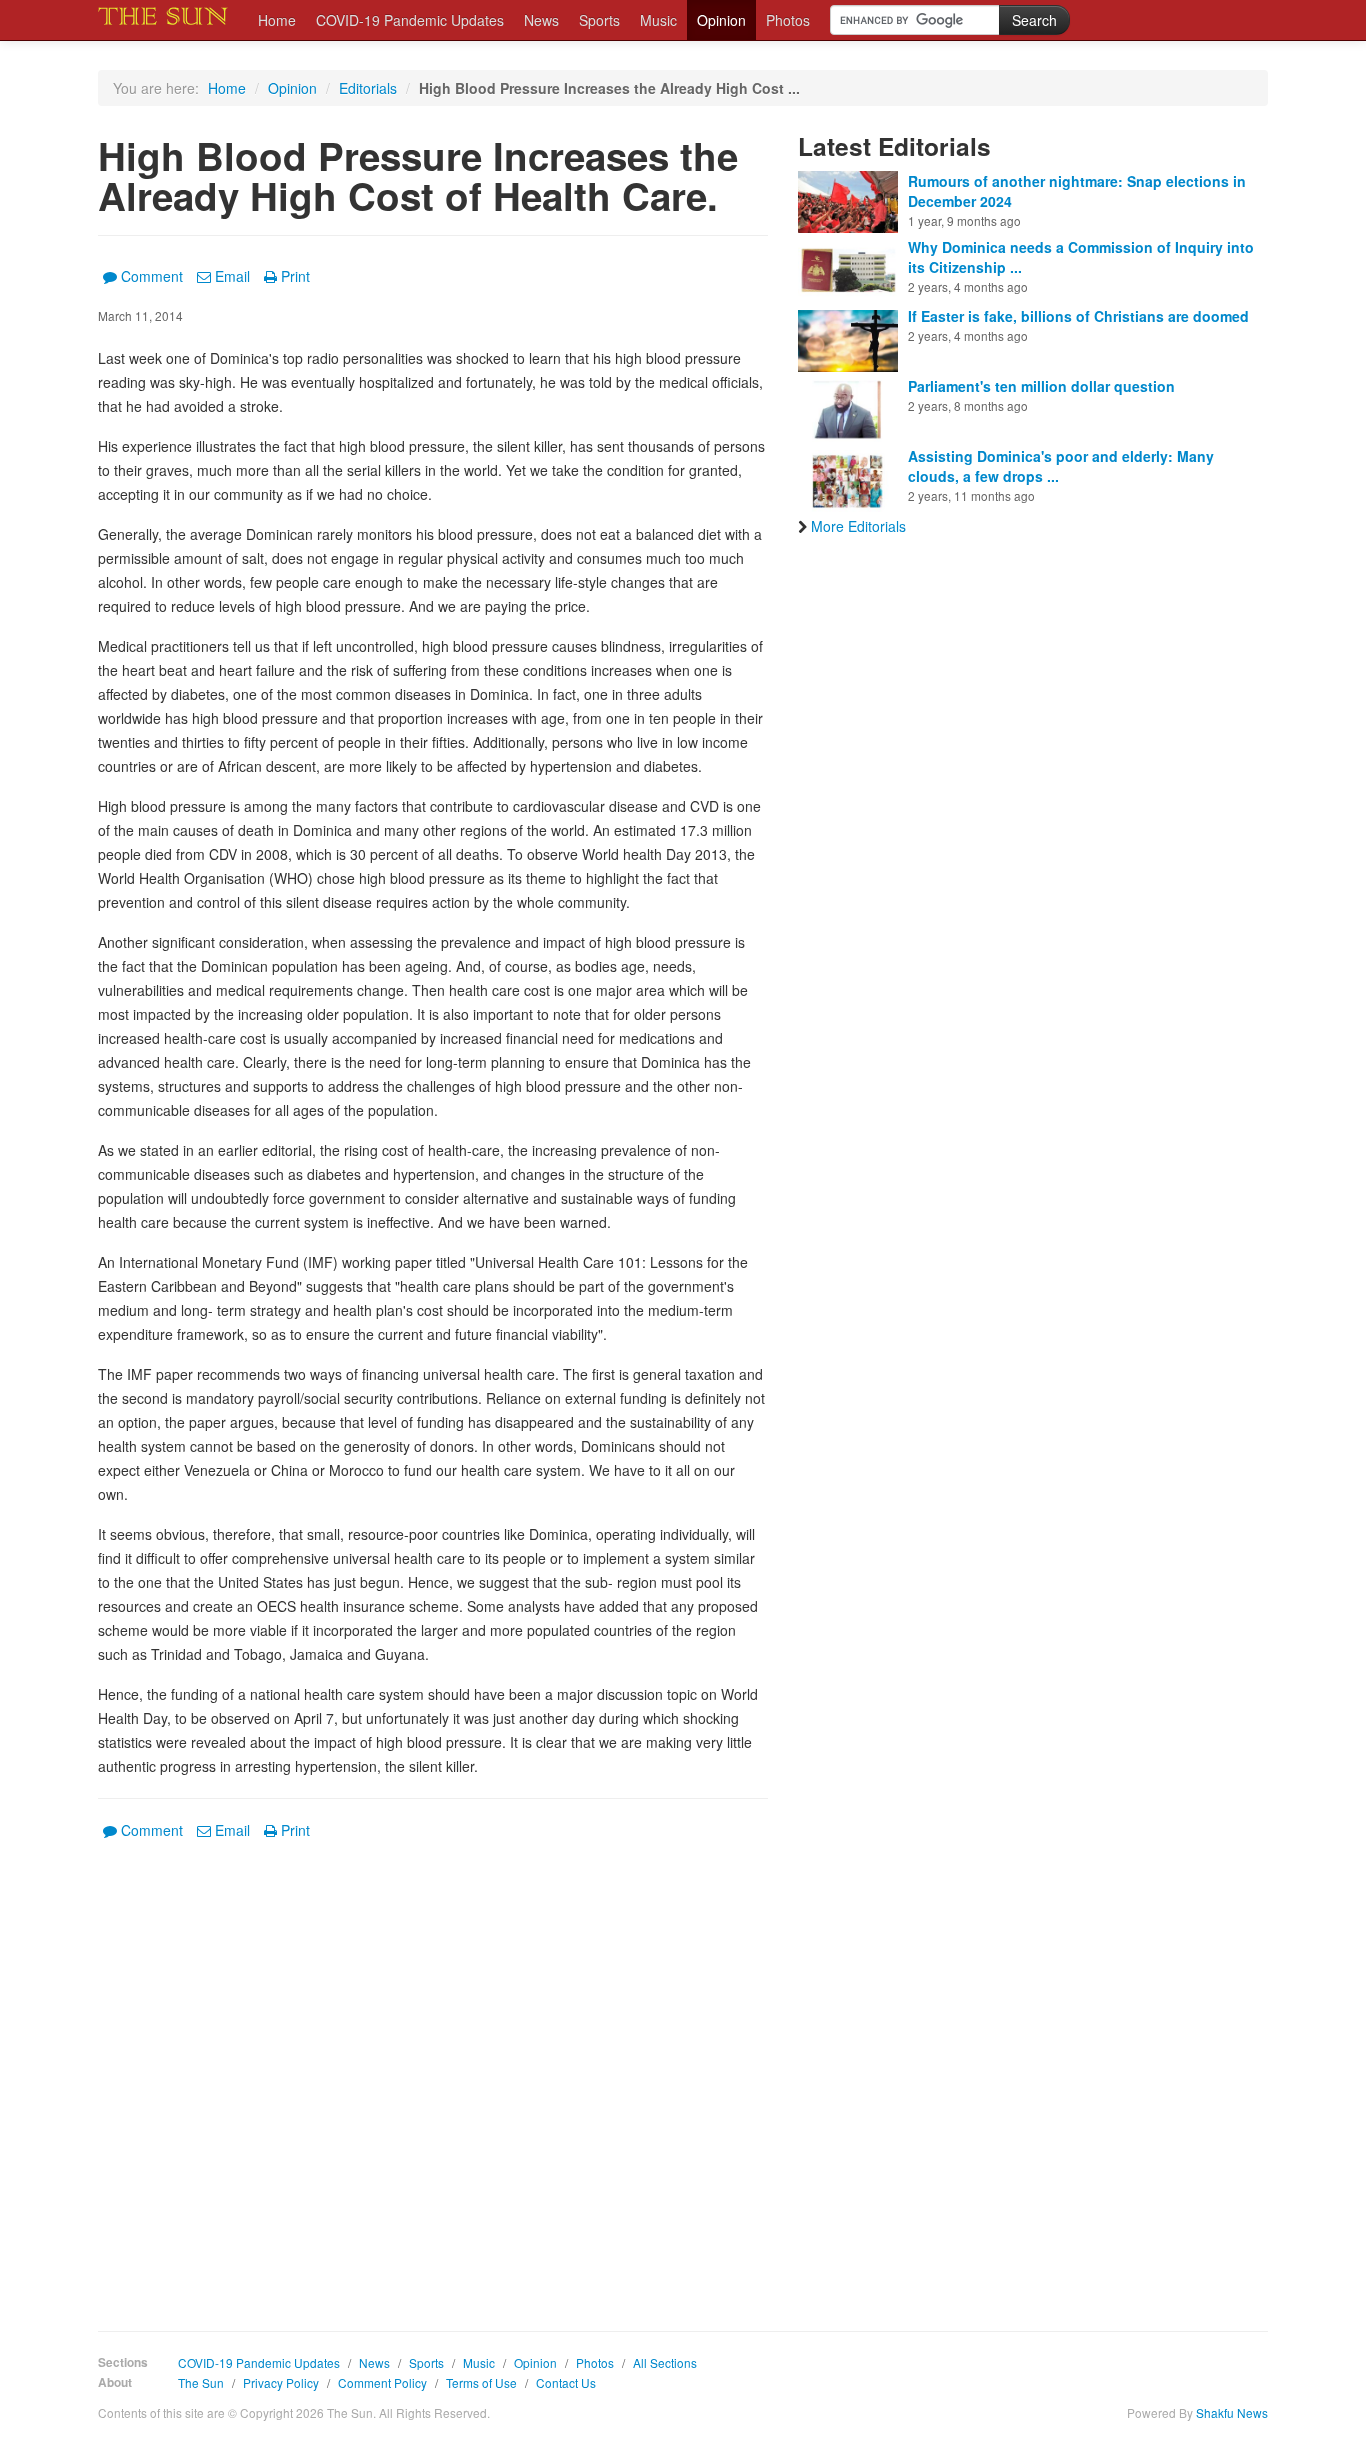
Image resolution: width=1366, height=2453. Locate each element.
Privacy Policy (281, 2382)
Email (232, 276)
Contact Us (566, 2382)
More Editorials (858, 526)
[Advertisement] (433, 2071)
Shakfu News (1232, 2412)
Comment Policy (382, 2382)
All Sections (665, 2362)
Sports (599, 20)
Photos (788, 20)
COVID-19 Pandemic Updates (410, 20)
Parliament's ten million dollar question (1041, 386)
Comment (152, 276)
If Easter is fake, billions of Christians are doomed (1078, 316)
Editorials (368, 88)
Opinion (721, 20)
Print (295, 276)
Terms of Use (481, 2382)
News (541, 20)
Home (277, 20)
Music (658, 20)
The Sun (201, 2382)
